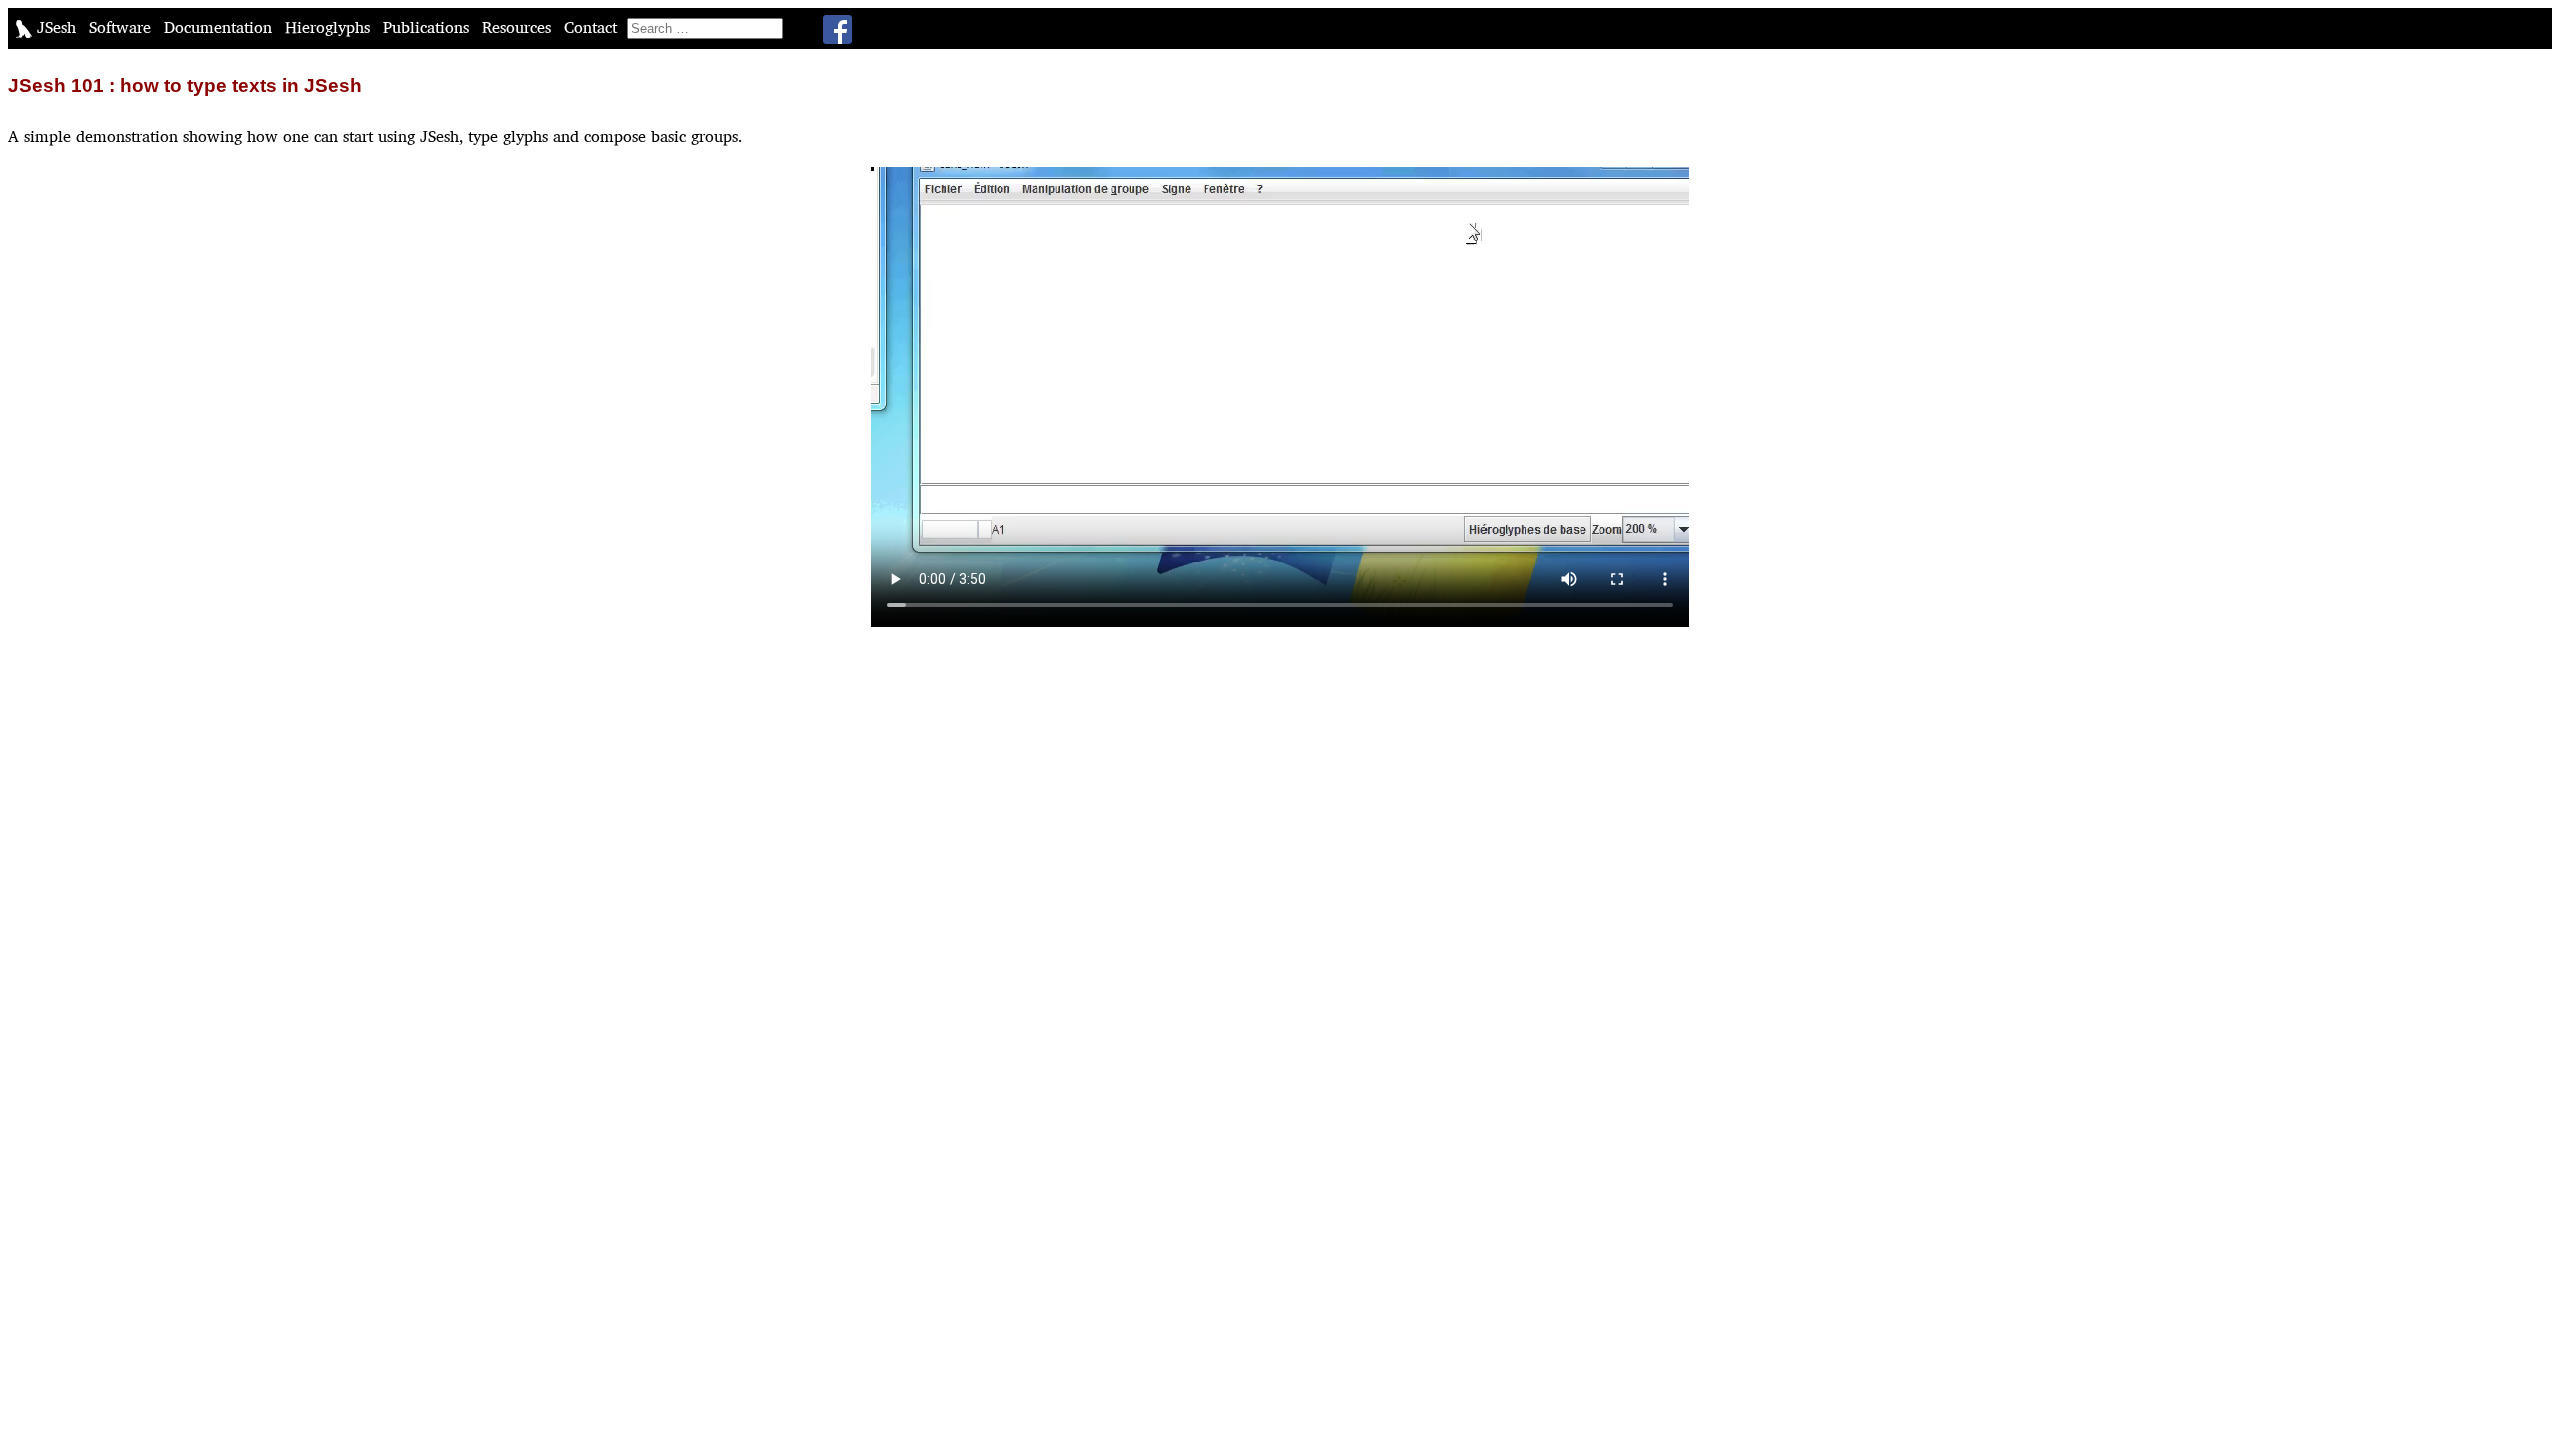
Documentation (220, 27)
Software (122, 27)
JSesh (56, 27)
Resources (519, 27)
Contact (593, 27)
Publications (428, 27)
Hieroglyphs (330, 27)
